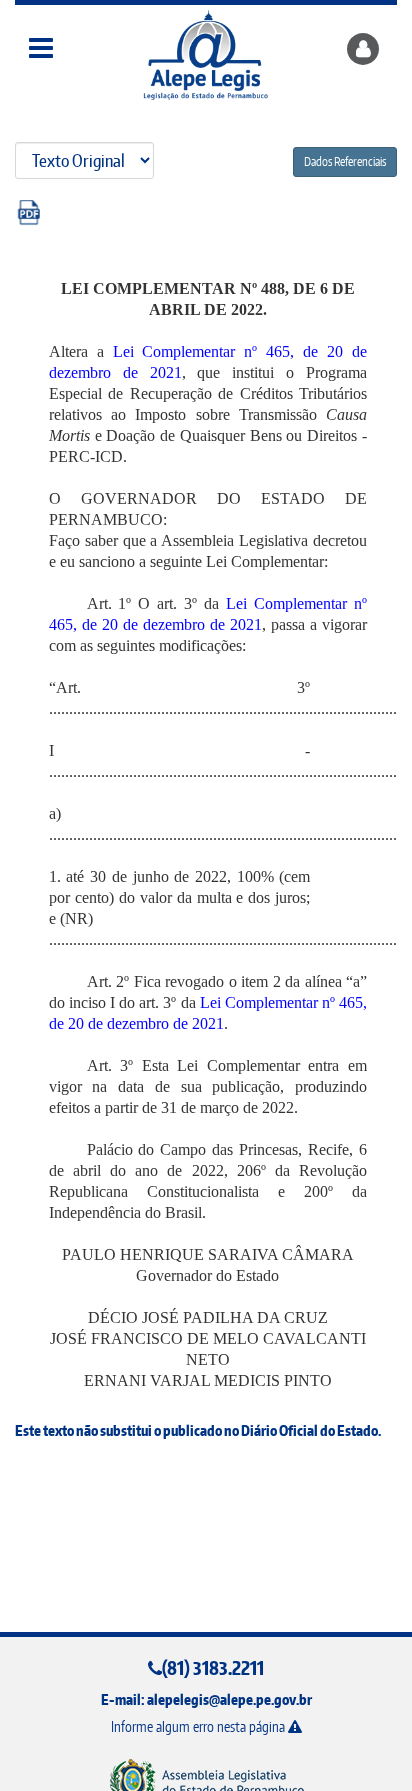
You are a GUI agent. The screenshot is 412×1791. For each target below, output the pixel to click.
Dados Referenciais (345, 161)
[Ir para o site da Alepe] (206, 1781)
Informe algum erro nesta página (199, 1726)
